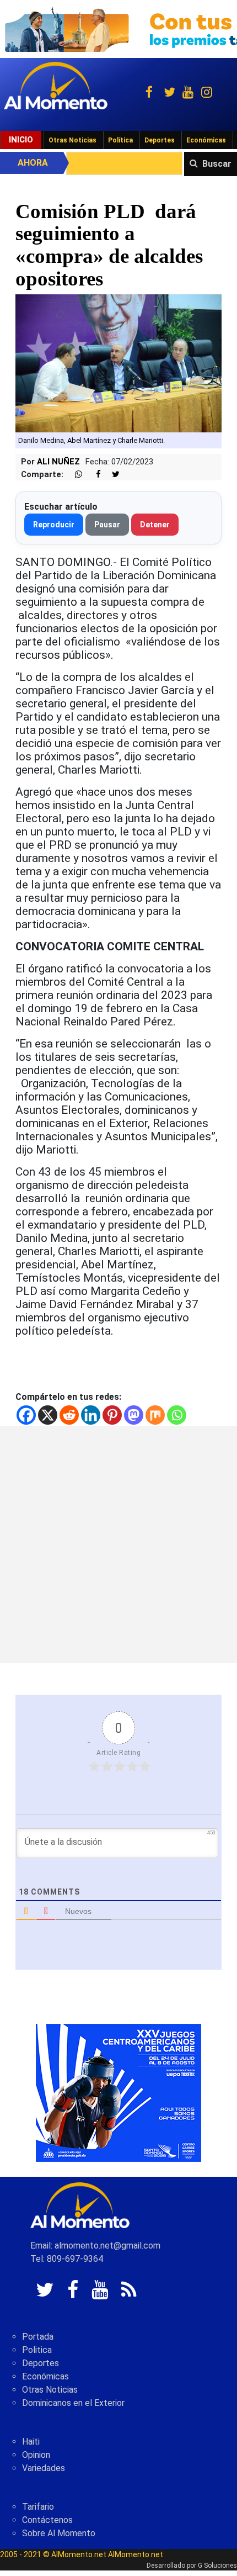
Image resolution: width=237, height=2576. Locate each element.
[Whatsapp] (177, 1415)
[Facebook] (26, 1415)
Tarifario (38, 2507)
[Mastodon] (134, 1415)
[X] (48, 1415)
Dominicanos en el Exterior (73, 2403)
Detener (155, 525)
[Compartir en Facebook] (93, 475)
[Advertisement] (118, 1544)
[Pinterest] (112, 1415)
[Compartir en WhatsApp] (74, 475)
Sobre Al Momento (59, 2533)
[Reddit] (69, 1415)
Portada (38, 2337)
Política (120, 140)
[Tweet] (111, 475)
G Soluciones (217, 2566)
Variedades (44, 2468)
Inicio (21, 140)
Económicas (206, 140)
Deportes (160, 140)
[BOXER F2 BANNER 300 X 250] (118, 2092)
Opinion (36, 2455)
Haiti (31, 2442)
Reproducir (54, 525)
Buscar (217, 164)
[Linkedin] (91, 1415)
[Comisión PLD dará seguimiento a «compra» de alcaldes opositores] (118, 363)
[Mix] (155, 1415)
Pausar (107, 525)
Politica (37, 2350)
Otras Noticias (72, 140)
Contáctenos (47, 2520)
